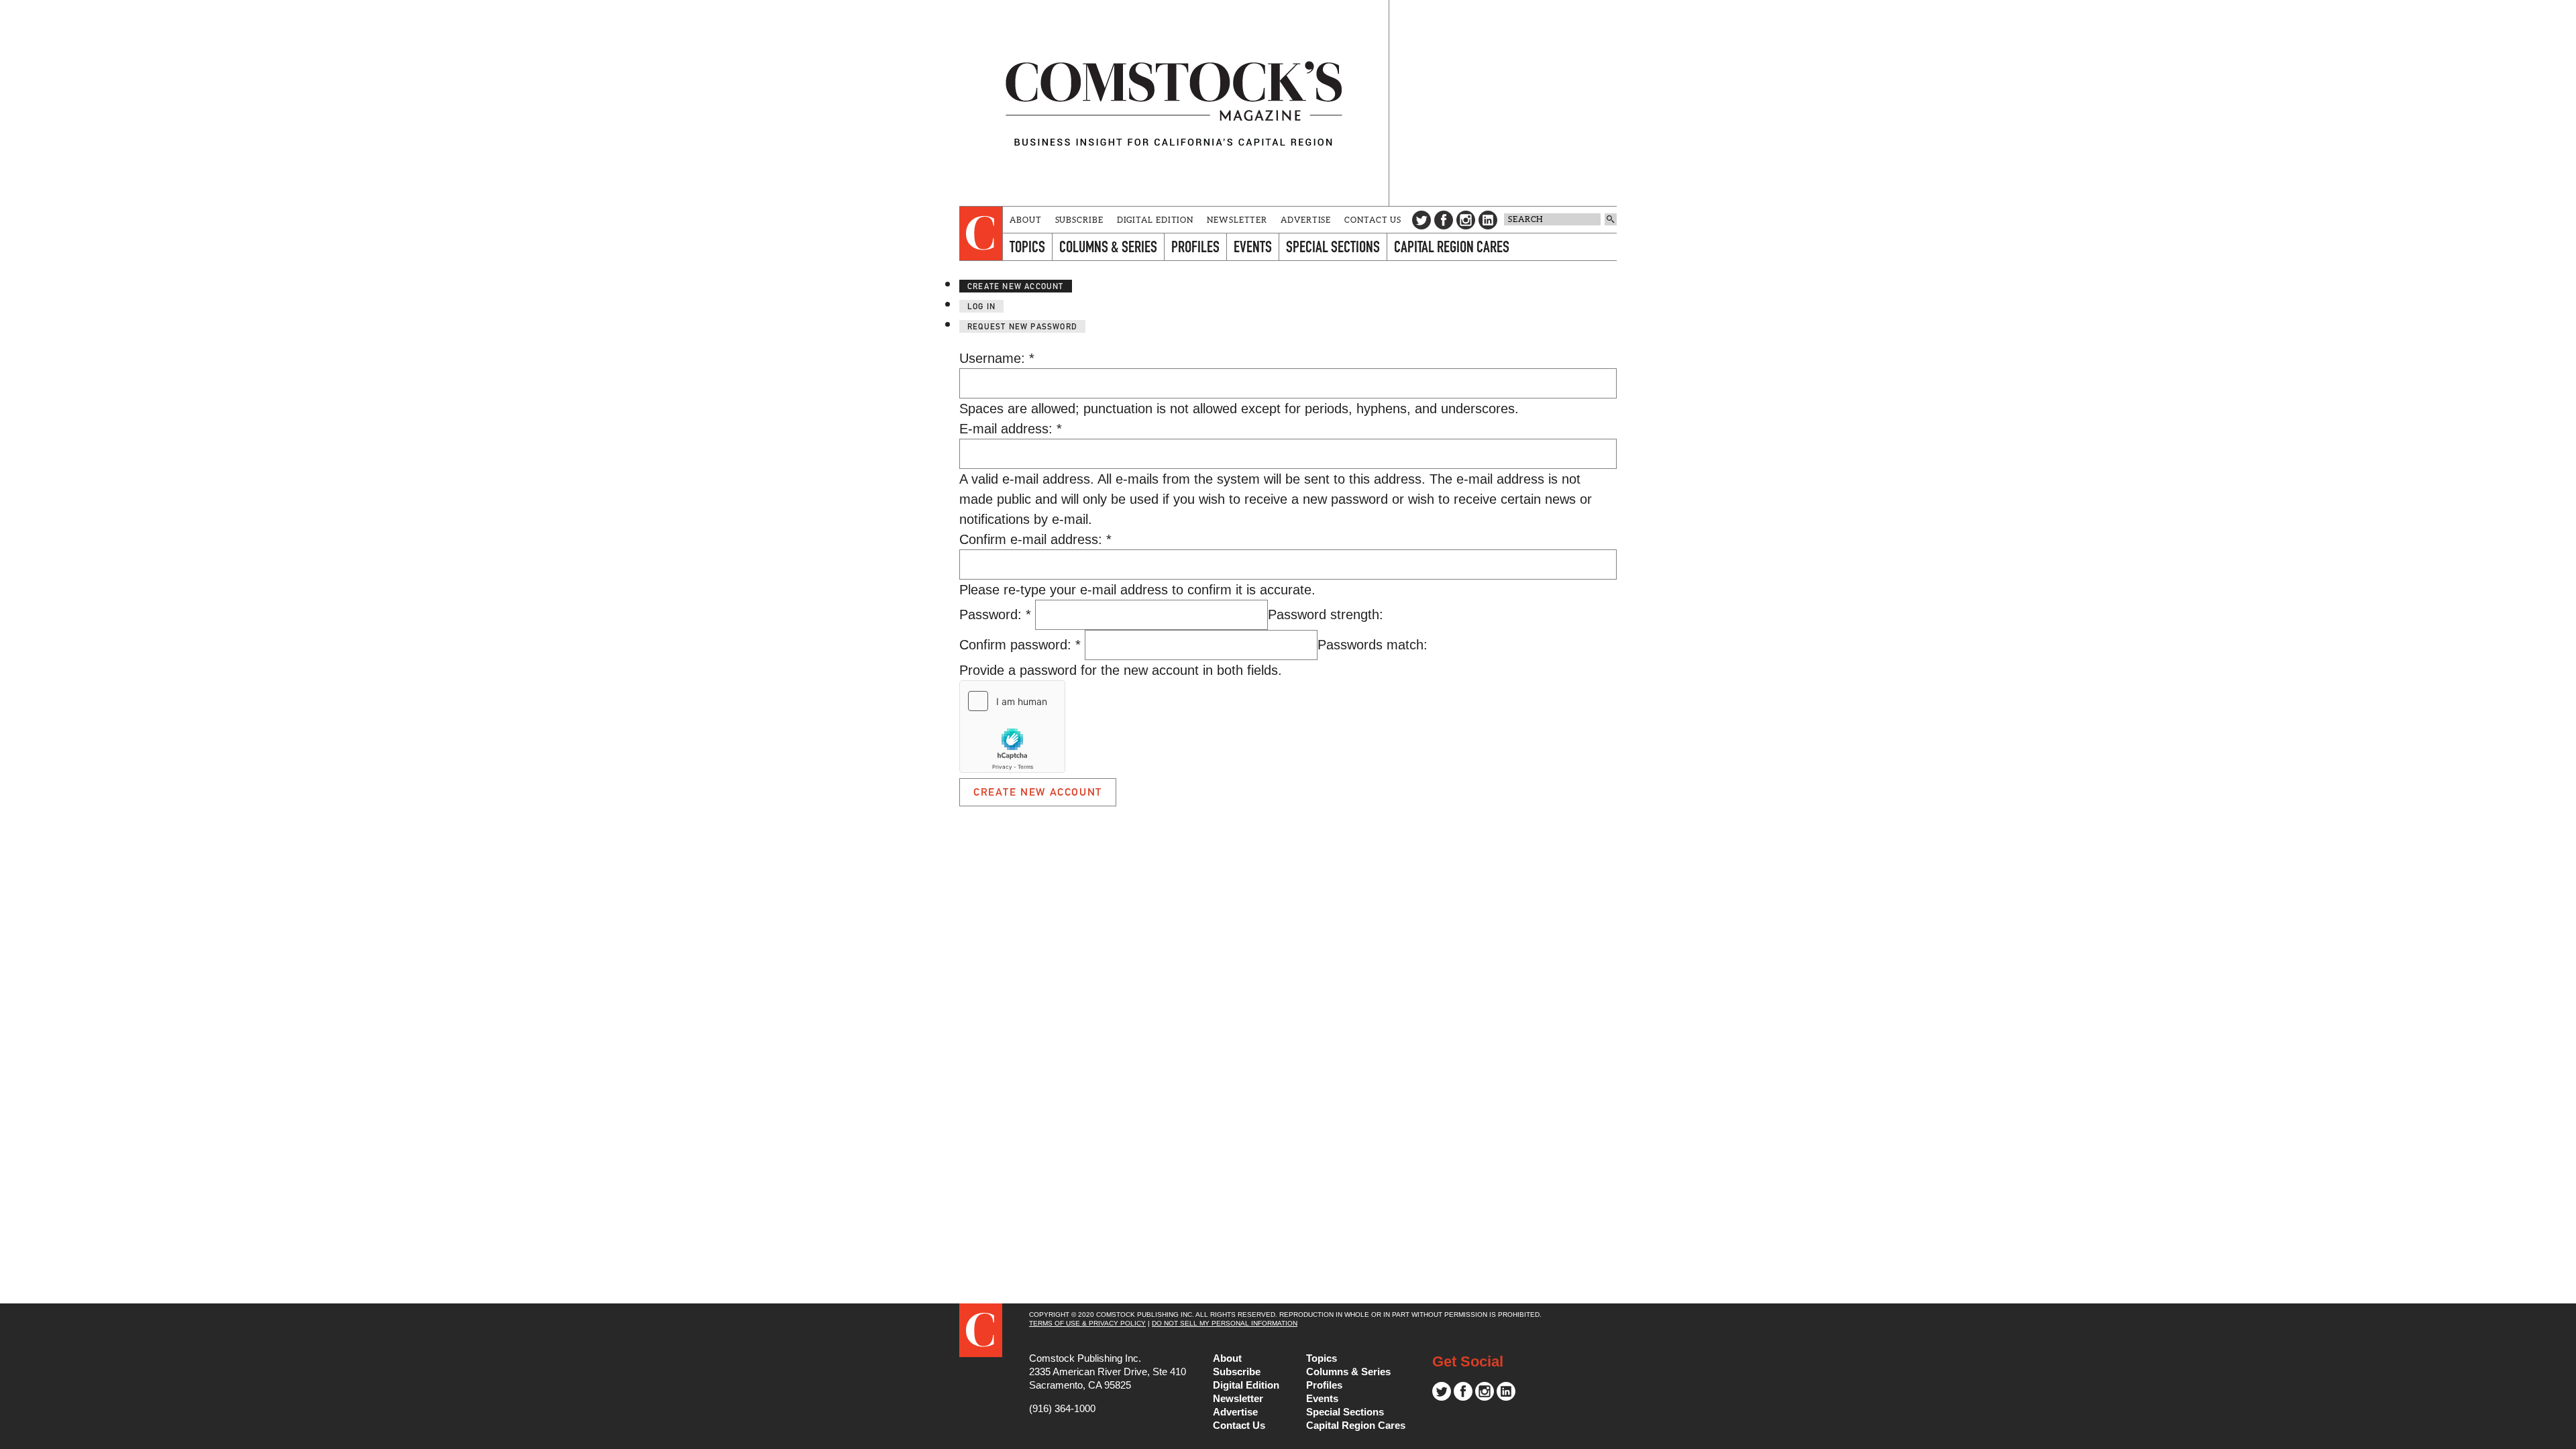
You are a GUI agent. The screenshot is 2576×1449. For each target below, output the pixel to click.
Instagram (1466, 220)
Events (1253, 247)
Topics (1027, 247)
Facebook (1444, 220)
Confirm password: (1020, 645)
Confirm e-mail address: (1035, 539)
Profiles (1195, 247)
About (1026, 220)
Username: (997, 358)
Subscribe (1079, 220)
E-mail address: (1011, 429)
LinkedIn (1488, 220)
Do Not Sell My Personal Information (1225, 1323)
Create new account (1016, 286)
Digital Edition (1156, 220)
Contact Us (1373, 220)
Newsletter (1237, 220)
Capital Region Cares (1452, 247)
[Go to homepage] (1174, 103)
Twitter (1421, 220)
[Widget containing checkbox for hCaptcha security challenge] (1012, 727)
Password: (995, 614)
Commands (10, 1439)
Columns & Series (1108, 247)
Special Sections (1333, 247)
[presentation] (981, 233)
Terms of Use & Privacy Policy (1087, 1323)
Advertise (1306, 220)
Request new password (1022, 326)
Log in (981, 306)
